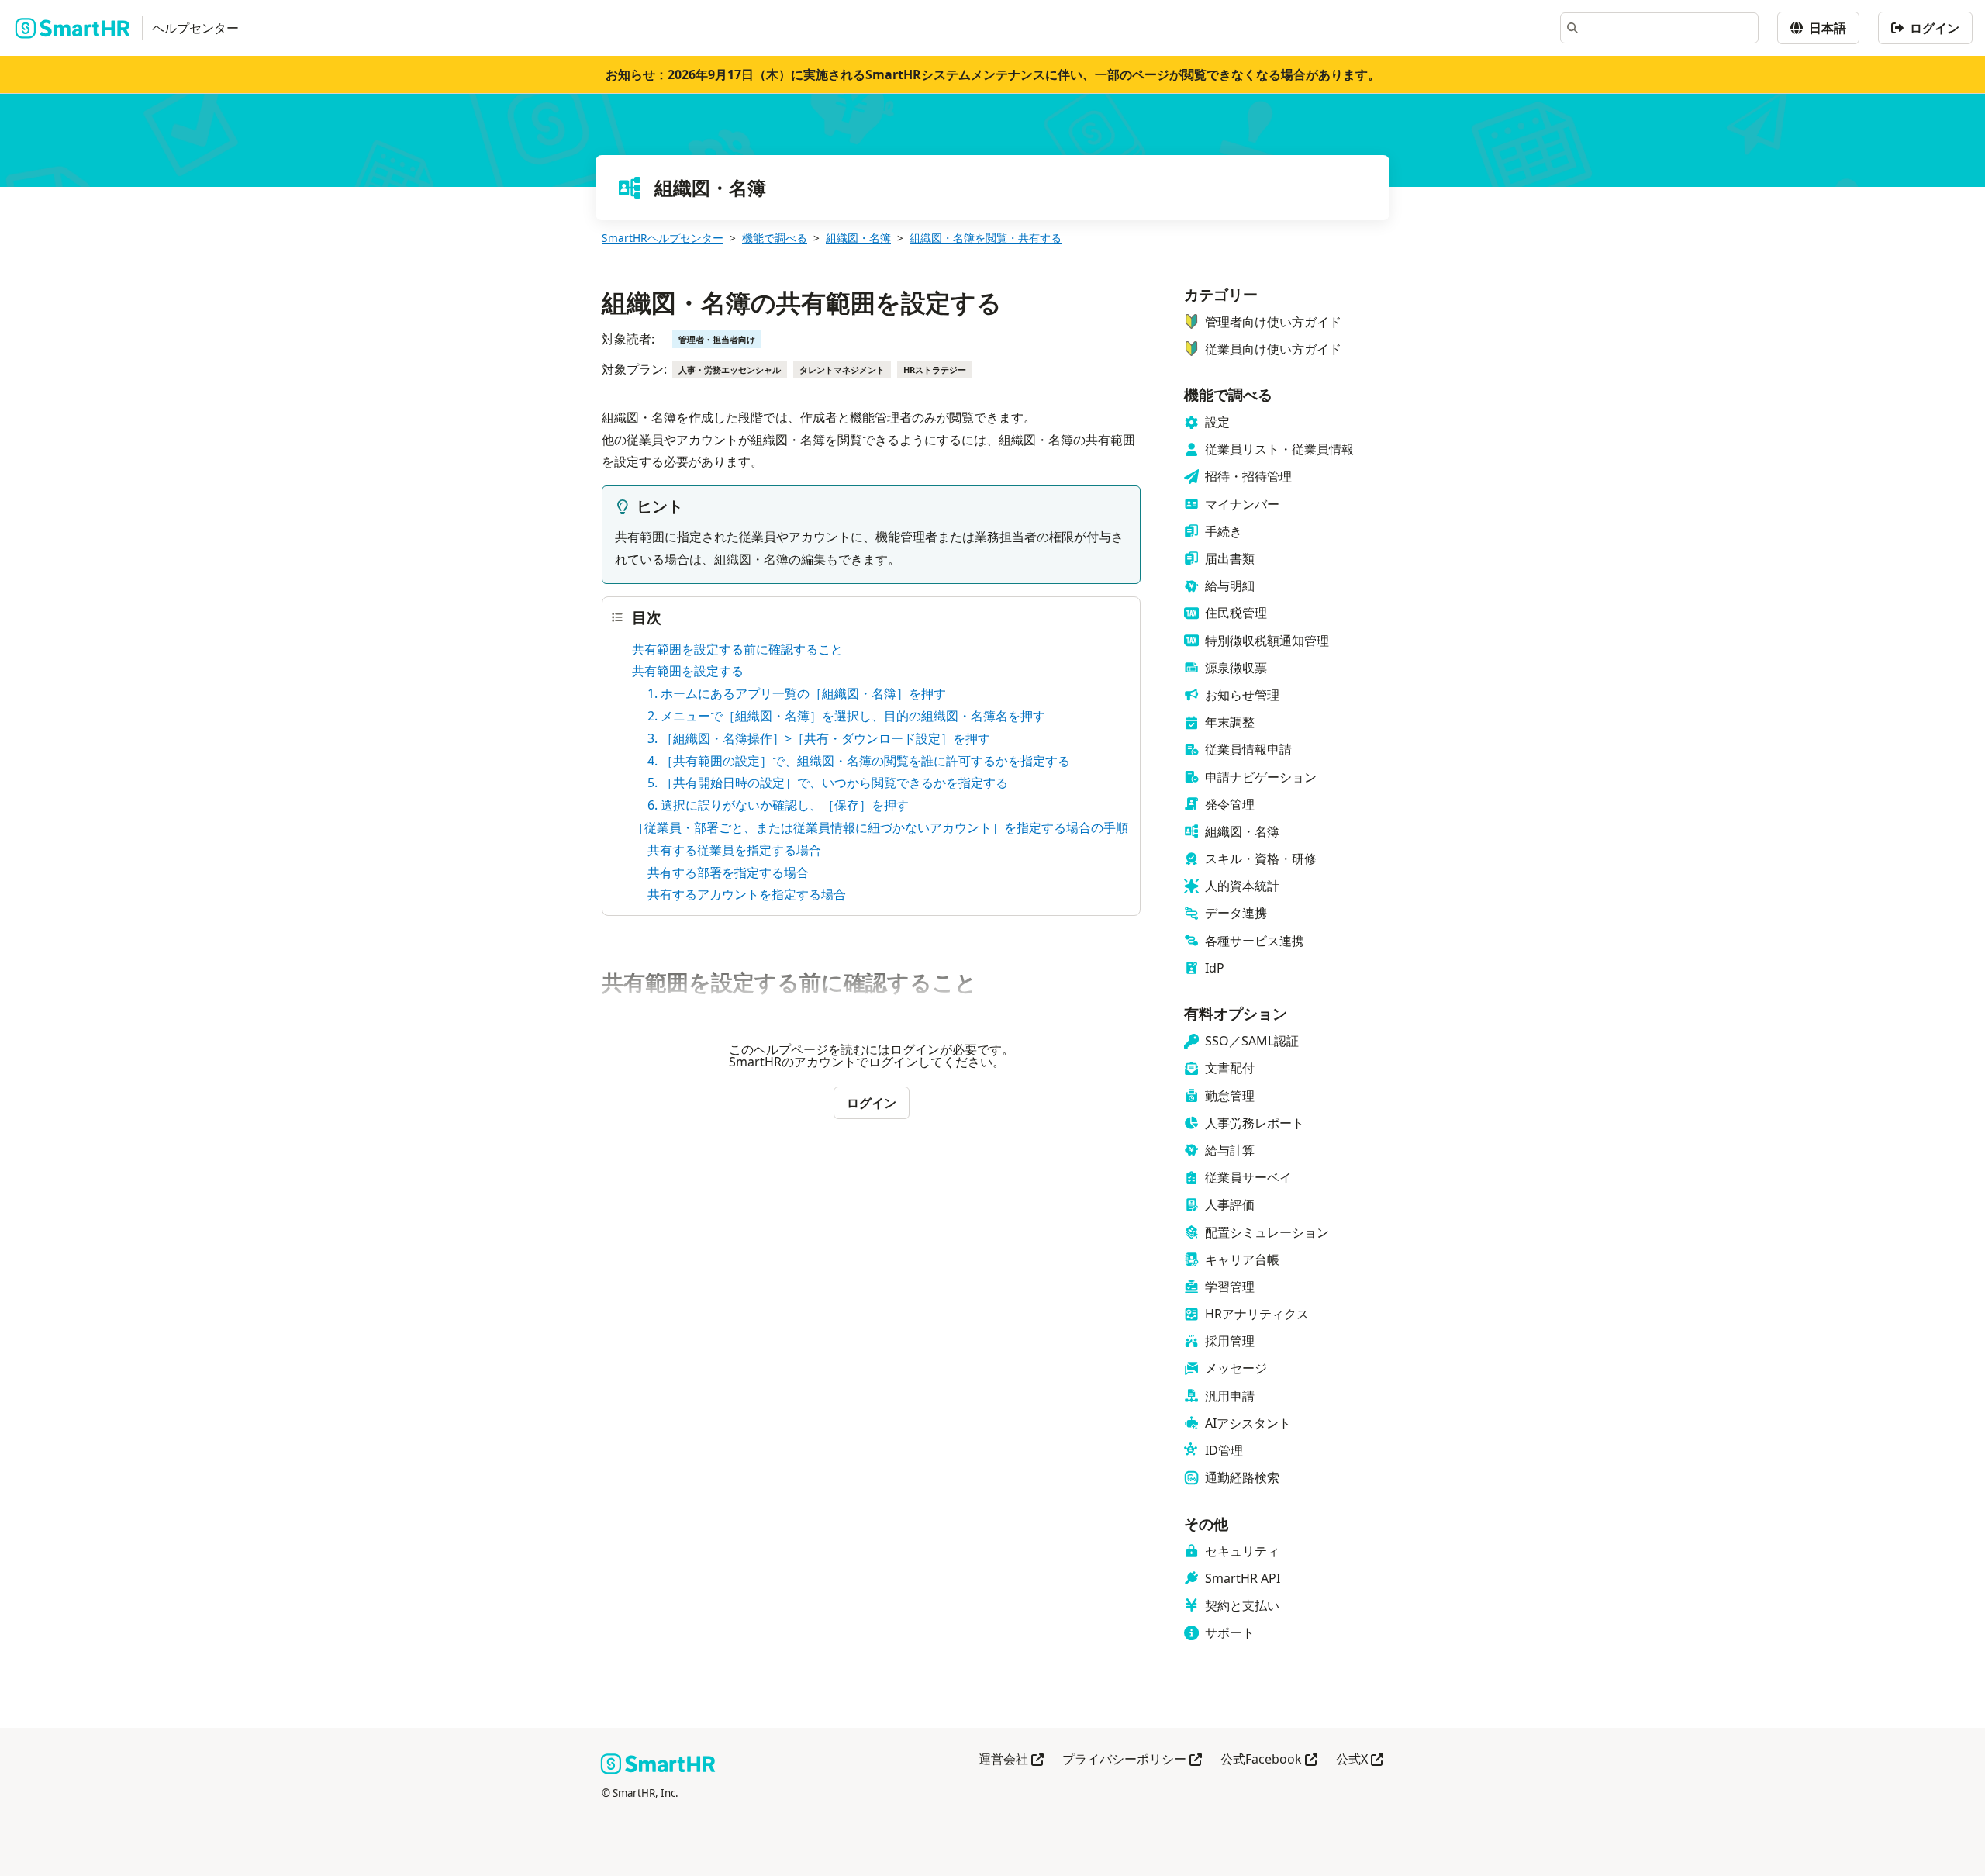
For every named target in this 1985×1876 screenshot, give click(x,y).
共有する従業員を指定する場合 (734, 850)
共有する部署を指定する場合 (728, 872)
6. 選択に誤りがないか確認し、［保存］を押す (778, 805)
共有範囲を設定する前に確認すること (737, 649)
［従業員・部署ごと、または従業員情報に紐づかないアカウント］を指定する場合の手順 (880, 827)
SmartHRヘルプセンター (663, 238)
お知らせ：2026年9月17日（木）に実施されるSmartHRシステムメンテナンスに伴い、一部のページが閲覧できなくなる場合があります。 (993, 74)
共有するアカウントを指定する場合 (747, 894)
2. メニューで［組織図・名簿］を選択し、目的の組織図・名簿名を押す (846, 716)
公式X (1360, 1760)
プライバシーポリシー (1132, 1760)
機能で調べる (775, 238)
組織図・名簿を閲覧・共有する (986, 238)
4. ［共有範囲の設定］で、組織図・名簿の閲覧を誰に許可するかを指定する (859, 761)
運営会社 (1011, 1760)
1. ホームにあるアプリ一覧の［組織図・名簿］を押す (797, 693)
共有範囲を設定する (688, 671)
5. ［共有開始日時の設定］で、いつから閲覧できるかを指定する (828, 783)
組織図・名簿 (858, 238)
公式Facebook (1269, 1760)
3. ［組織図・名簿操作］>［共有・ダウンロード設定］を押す (819, 738)
